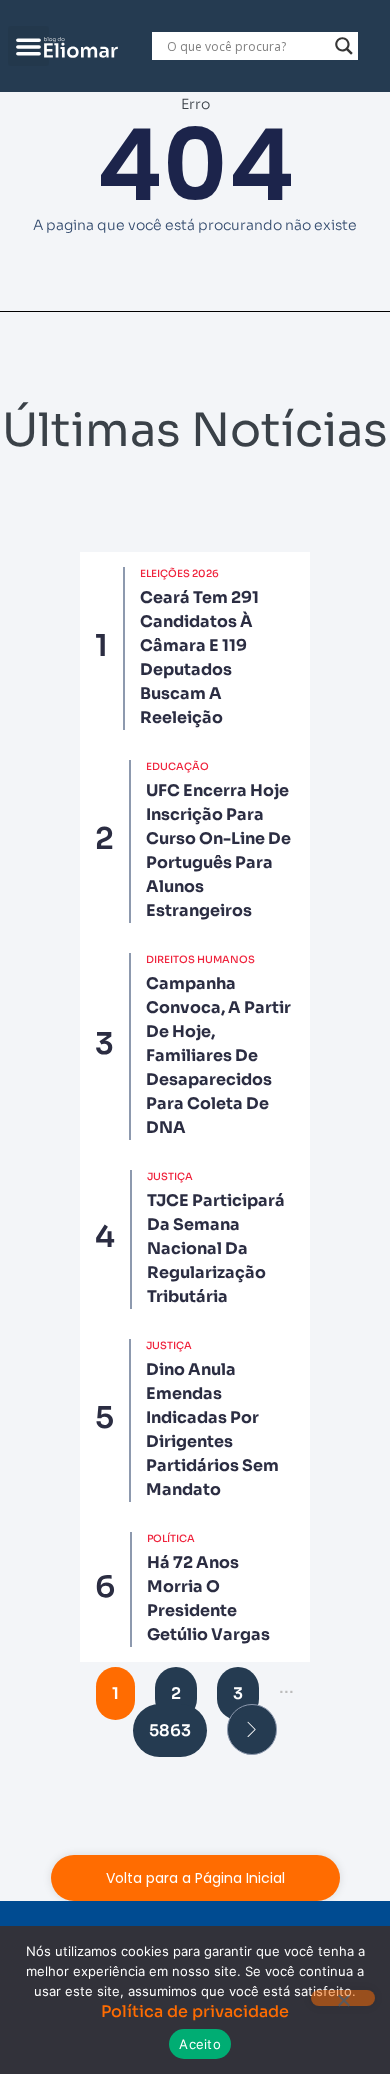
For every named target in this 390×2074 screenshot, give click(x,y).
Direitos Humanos (200, 959)
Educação (177, 766)
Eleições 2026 (179, 573)
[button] (28, 46)
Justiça (170, 1176)
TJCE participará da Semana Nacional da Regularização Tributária (216, 1248)
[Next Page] (252, 1729)
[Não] (343, 1998)
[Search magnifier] (344, 46)
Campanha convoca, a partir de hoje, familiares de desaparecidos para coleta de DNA (218, 1055)
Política (171, 1538)
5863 (170, 1730)
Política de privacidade (195, 2011)
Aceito (200, 2044)
